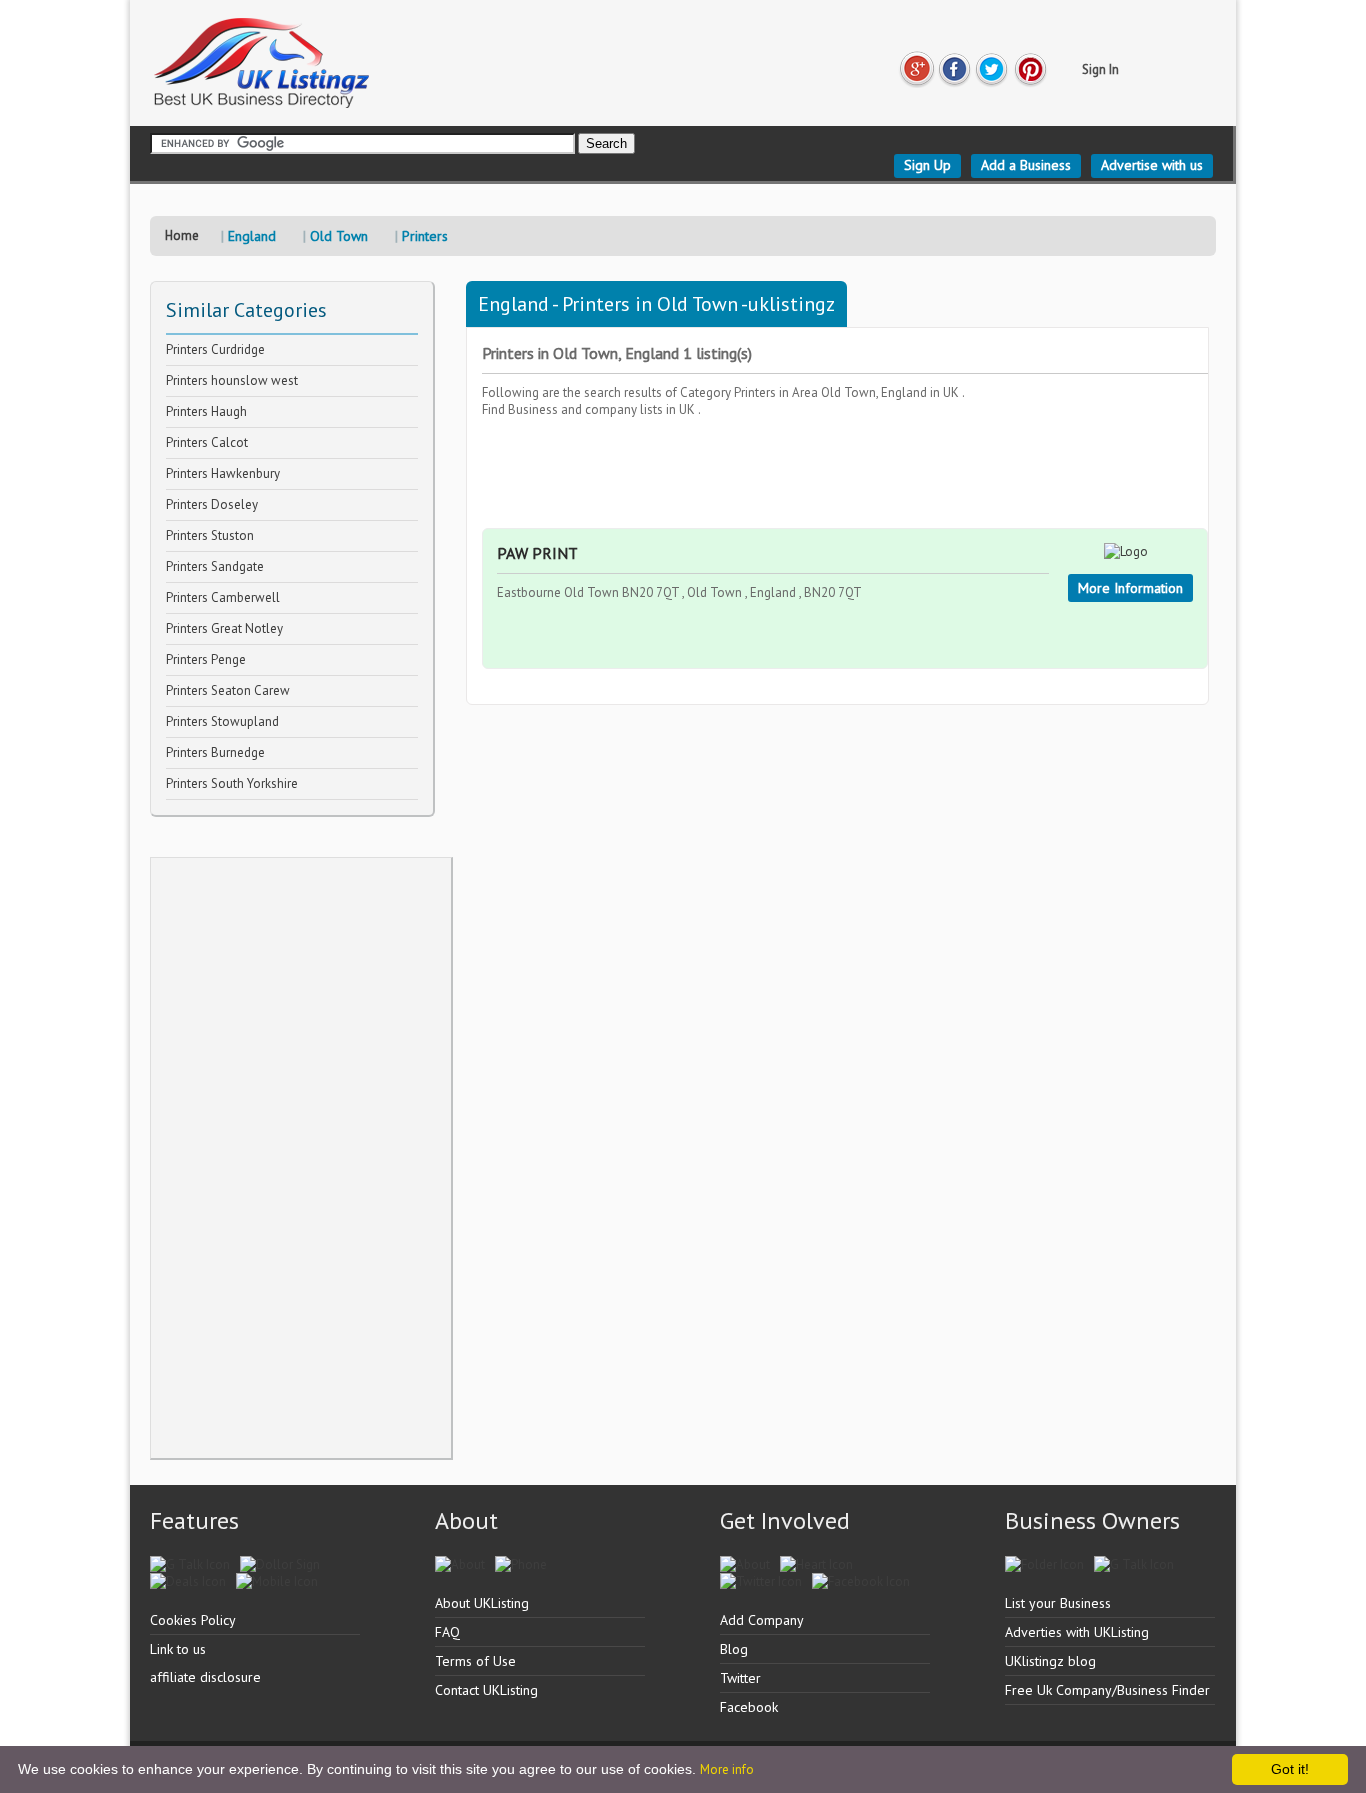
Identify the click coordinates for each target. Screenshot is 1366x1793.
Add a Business (1026, 165)
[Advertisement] (301, 1158)
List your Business (1058, 1603)
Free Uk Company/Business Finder (1107, 1690)
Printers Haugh (206, 411)
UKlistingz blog (1050, 1661)
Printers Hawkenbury (223, 473)
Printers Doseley (212, 504)
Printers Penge (206, 659)
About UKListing (482, 1603)
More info (727, 1769)
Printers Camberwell (223, 597)
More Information (1130, 588)
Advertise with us (1152, 165)
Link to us (178, 1649)
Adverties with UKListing (1077, 1632)
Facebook (749, 1707)
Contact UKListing (486, 1690)
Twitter (740, 1678)
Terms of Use (475, 1661)
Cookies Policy (193, 1620)
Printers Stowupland (222, 721)
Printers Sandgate (215, 566)
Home (182, 235)
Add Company (762, 1620)
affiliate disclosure (205, 1677)
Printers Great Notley (224, 628)
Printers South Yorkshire (232, 783)
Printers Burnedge (215, 752)
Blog (734, 1649)
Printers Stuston (210, 535)
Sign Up (927, 165)
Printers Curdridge (215, 349)
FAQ (447, 1632)
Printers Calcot (207, 442)
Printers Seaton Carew (228, 690)
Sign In (1100, 69)
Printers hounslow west (232, 380)
